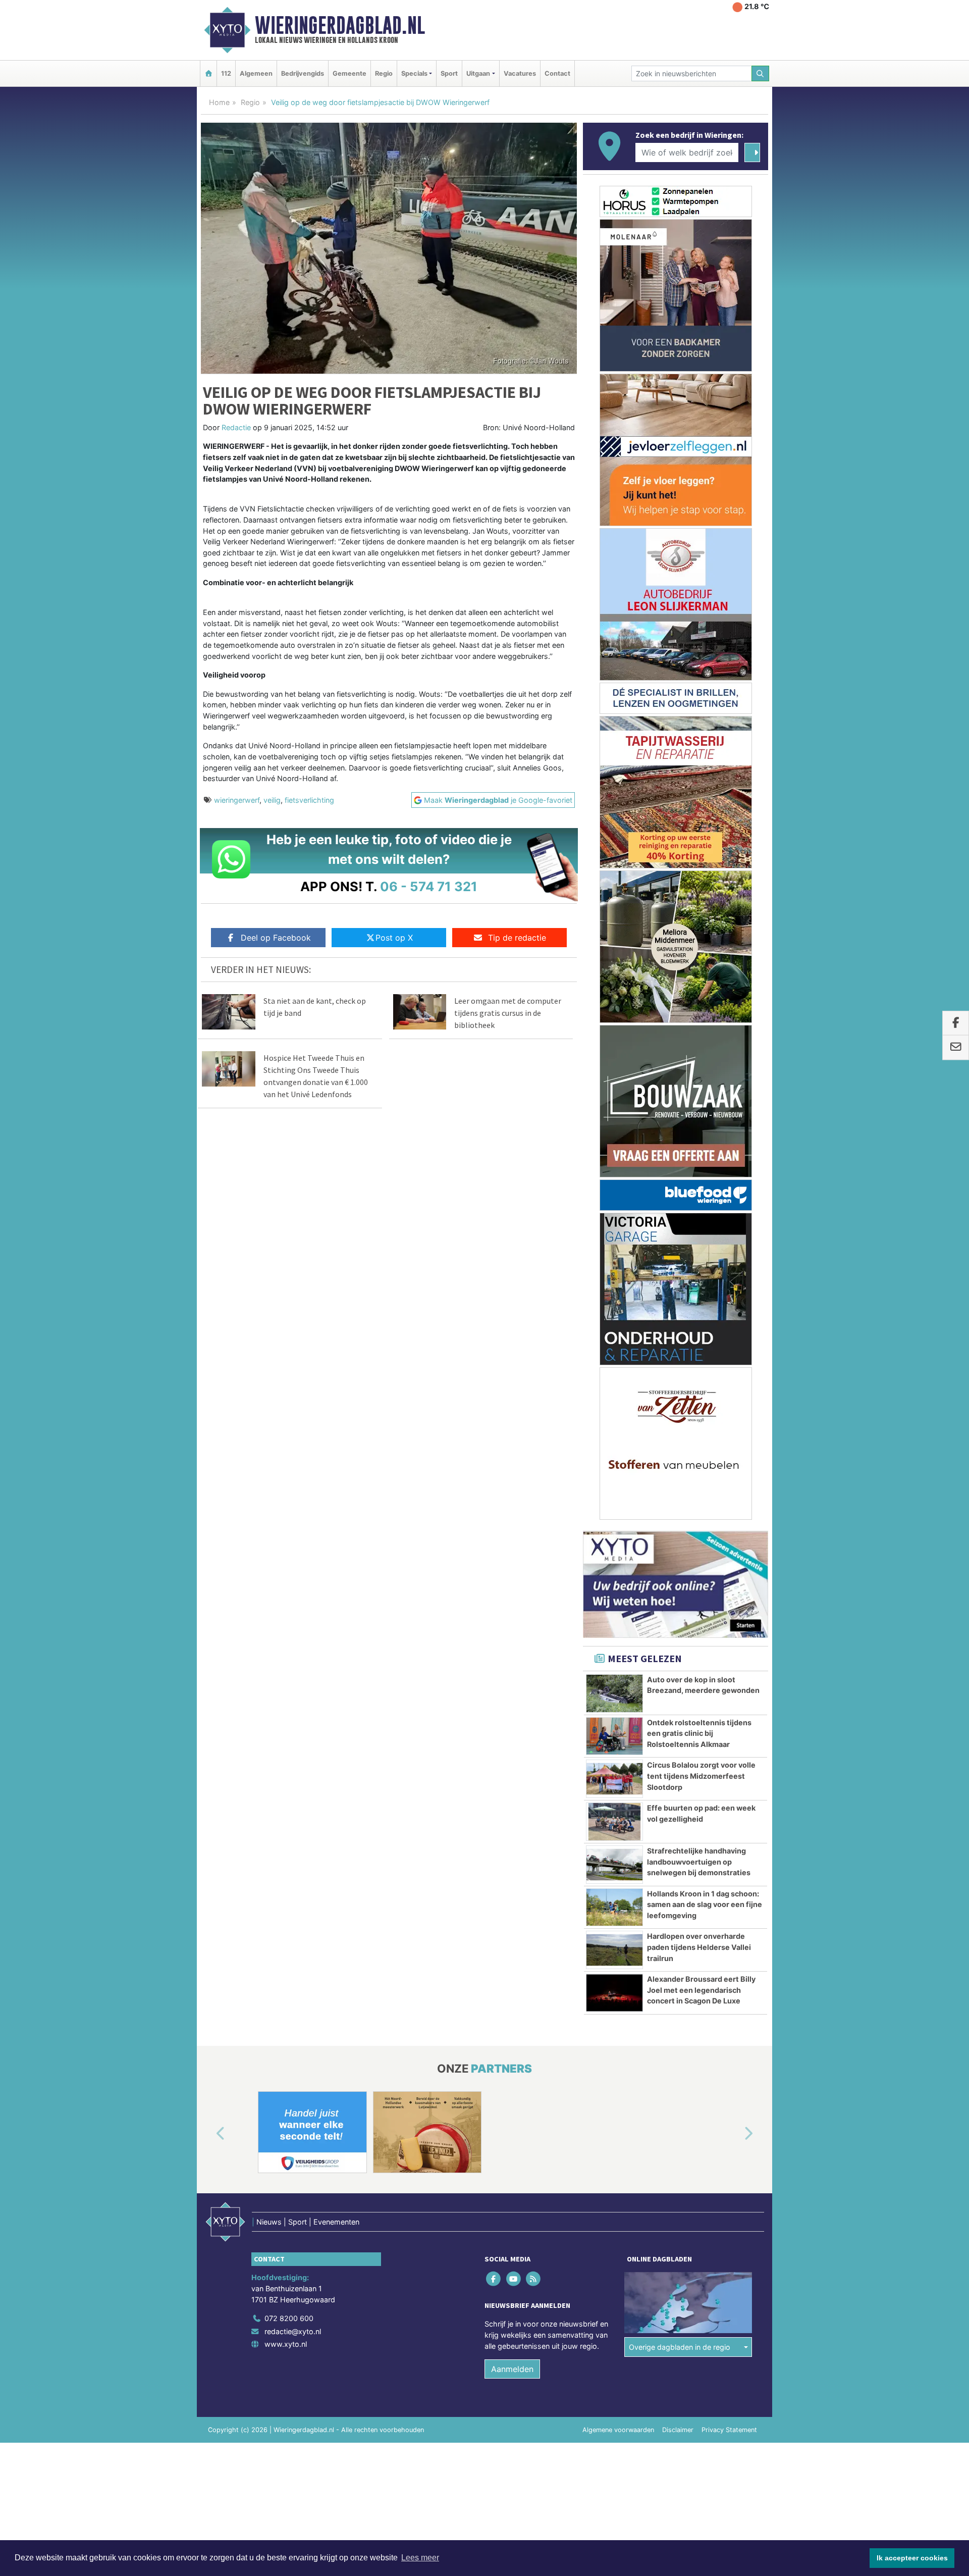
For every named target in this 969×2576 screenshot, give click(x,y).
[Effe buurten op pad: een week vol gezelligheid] (614, 1822)
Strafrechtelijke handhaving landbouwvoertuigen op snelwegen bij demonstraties (699, 1862)
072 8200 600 (289, 2318)
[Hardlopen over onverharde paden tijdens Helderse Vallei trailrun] (614, 1950)
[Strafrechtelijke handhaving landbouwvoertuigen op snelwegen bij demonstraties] (614, 1865)
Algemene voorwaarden (618, 2430)
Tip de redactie (517, 938)
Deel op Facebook (276, 938)
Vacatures (520, 73)
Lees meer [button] (420, 2558)
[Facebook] (494, 2279)
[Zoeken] (761, 73)
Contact (557, 73)
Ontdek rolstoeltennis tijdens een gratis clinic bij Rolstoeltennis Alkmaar (699, 1733)
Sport (449, 73)
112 (226, 73)
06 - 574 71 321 (429, 886)
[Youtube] (514, 2279)
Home (219, 102)
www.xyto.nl (286, 2344)
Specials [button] (414, 73)
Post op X (394, 938)
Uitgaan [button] (478, 73)
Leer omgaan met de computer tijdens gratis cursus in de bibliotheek (508, 1013)
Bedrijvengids (303, 73)
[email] (956, 1048)
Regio (384, 73)
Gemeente (349, 73)
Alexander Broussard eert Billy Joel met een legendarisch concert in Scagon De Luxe (701, 1990)
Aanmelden (512, 2369)
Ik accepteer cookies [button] (912, 2558)
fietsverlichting (309, 800)
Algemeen (256, 73)
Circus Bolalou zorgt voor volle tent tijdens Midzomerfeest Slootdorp (701, 1776)
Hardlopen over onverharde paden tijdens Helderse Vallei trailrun (699, 1947)
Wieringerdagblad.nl (340, 25)
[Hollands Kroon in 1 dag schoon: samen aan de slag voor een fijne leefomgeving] (614, 1908)
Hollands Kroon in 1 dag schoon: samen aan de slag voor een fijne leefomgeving (705, 1904)
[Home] (208, 73)
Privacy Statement (729, 2430)
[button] (209, 2134)
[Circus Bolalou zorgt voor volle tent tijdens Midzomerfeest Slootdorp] (614, 1779)
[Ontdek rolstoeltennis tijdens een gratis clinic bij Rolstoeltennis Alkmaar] (614, 1736)
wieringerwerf (237, 800)
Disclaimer (678, 2430)
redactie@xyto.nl (293, 2331)
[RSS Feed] (534, 2279)
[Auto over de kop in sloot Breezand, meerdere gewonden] (614, 1693)
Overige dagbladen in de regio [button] (680, 2347)
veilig (272, 800)
